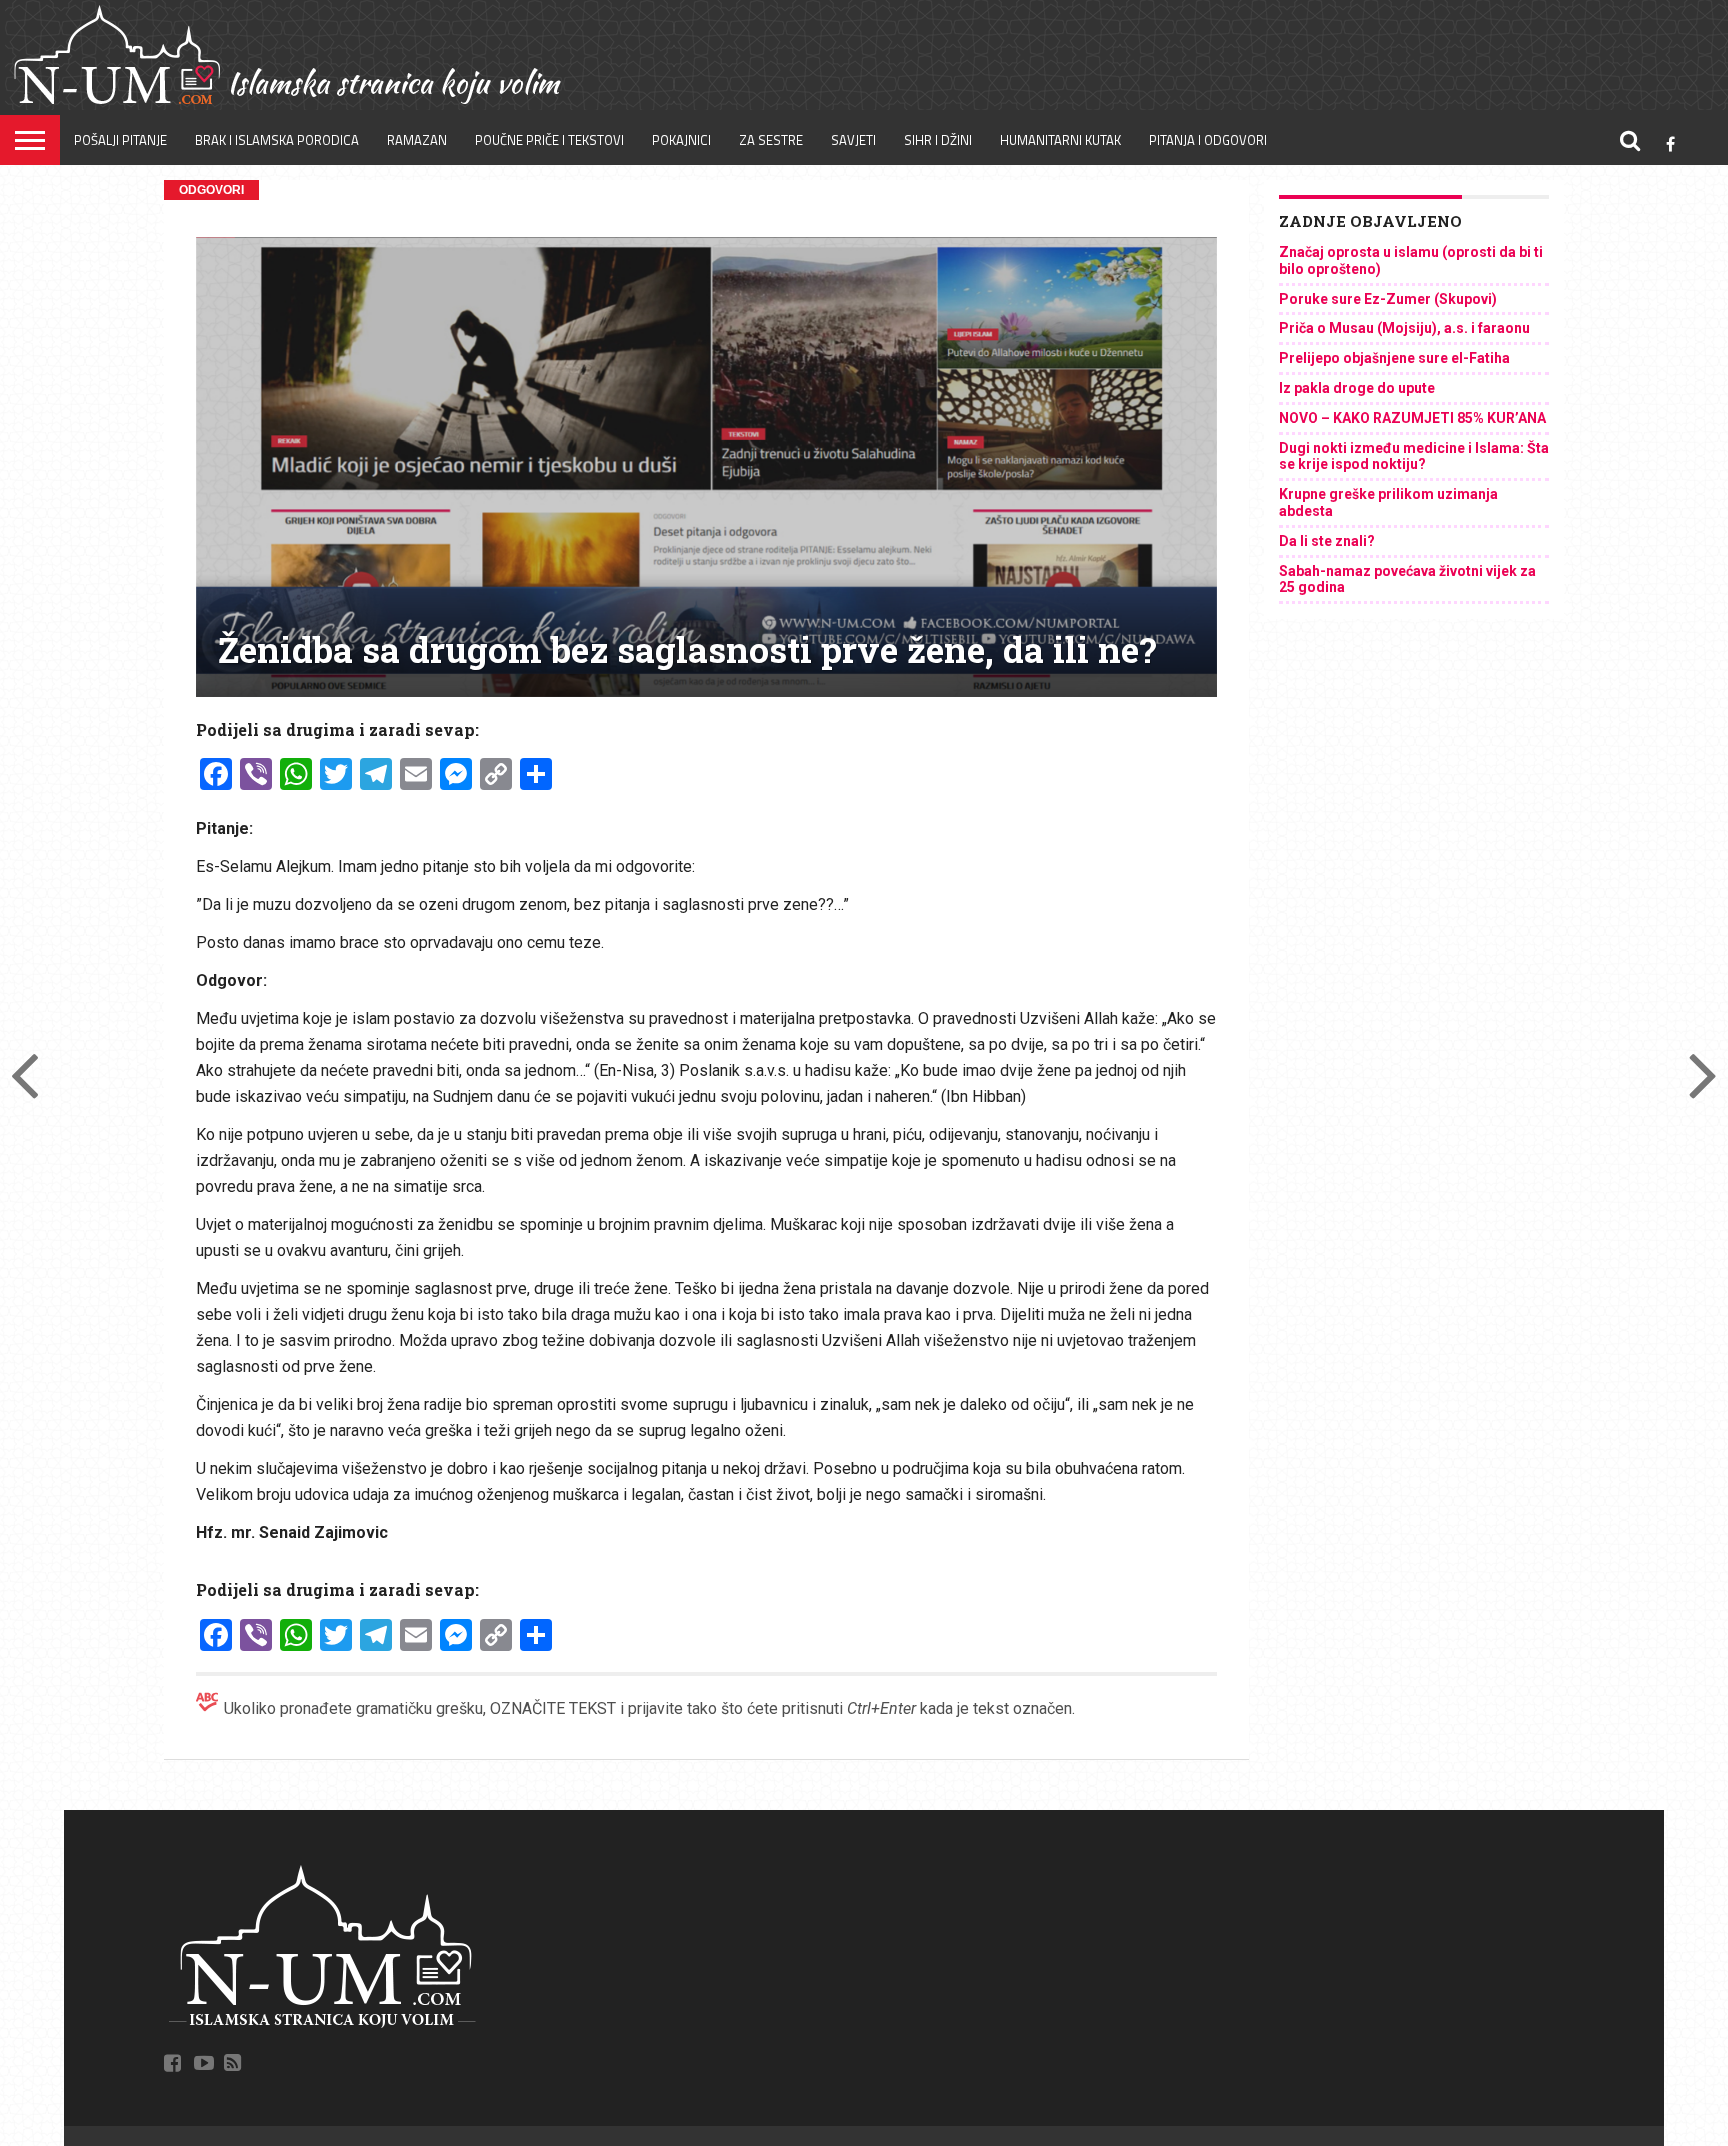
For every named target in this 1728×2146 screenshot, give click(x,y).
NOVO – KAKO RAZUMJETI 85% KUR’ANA (1412, 418)
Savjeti (853, 140)
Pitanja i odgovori (1208, 140)
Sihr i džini (938, 140)
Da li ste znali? (1327, 541)
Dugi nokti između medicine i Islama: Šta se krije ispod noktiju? (1414, 456)
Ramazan (417, 140)
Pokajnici (681, 140)
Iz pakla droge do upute (1357, 388)
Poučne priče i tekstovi (549, 140)
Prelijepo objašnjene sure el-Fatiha (1394, 358)
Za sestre (771, 140)
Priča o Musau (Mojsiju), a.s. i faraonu (1404, 328)
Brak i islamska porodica (277, 140)
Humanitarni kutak (1060, 140)
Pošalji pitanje (120, 140)
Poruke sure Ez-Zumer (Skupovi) (1388, 299)
